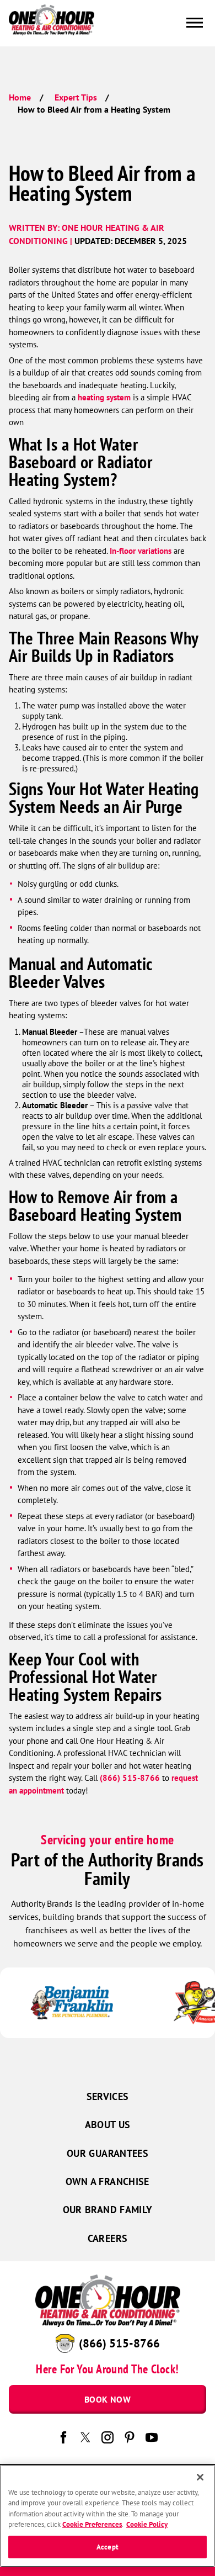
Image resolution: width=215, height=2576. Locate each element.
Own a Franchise (107, 2181)
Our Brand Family (108, 2210)
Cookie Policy (147, 2524)
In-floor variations (141, 551)
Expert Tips (76, 97)
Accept (108, 2547)
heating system (104, 397)
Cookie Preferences (92, 2524)
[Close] (200, 2477)
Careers (108, 2238)
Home (20, 97)
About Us (108, 2125)
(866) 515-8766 (130, 1778)
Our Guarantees (108, 2153)
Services (108, 2096)
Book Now (108, 2399)
